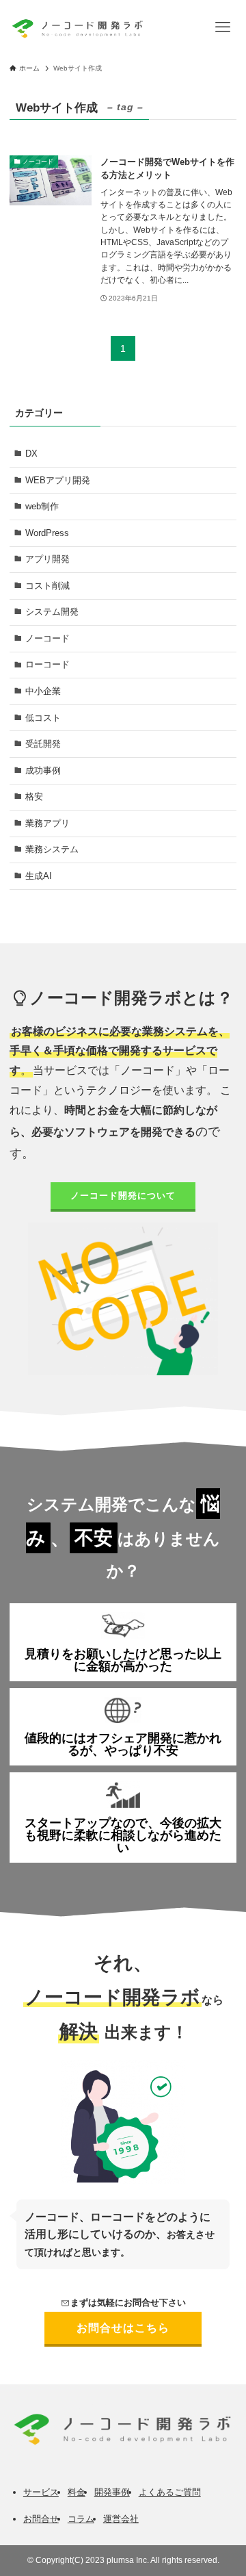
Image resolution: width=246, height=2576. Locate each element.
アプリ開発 (47, 559)
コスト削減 (47, 586)
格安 (34, 796)
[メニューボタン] (223, 27)
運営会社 (121, 2519)
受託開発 (43, 744)
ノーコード (47, 638)
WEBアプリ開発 (58, 480)
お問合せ (41, 2519)
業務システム (52, 849)
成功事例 (43, 770)
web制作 (42, 506)
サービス (41, 2492)
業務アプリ (47, 823)
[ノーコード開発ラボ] (76, 27)
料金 (77, 2492)
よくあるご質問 (170, 2492)
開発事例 (112, 2492)
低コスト (43, 718)
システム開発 (52, 612)
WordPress (47, 533)
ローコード (47, 664)
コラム (81, 2519)
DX (31, 454)
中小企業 (43, 691)
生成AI (39, 876)
